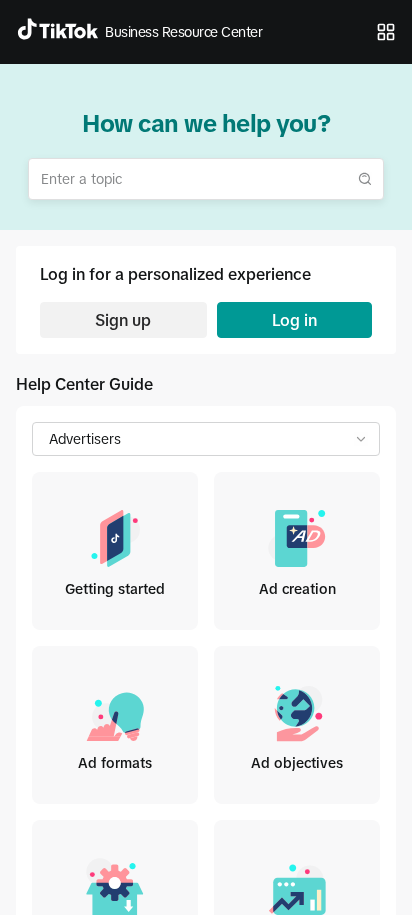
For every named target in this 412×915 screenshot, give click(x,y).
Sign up (123, 320)
